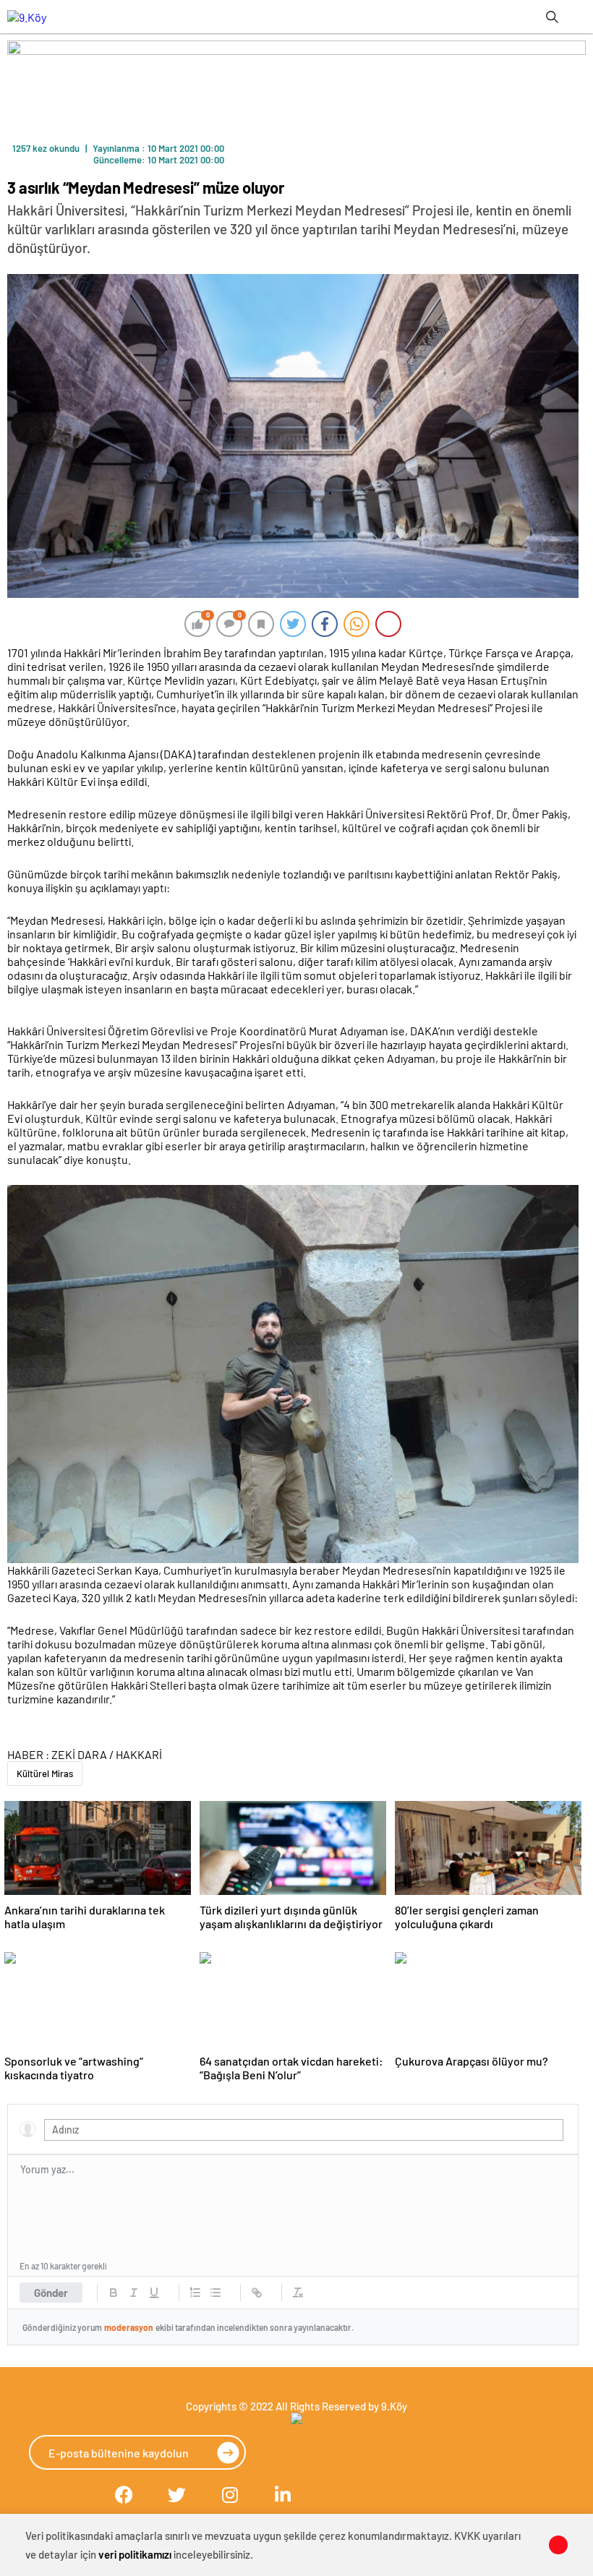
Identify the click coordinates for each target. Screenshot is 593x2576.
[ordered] (195, 2293)
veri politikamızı (135, 2554)
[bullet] (216, 2293)
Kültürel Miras (45, 1773)
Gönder (51, 2293)
